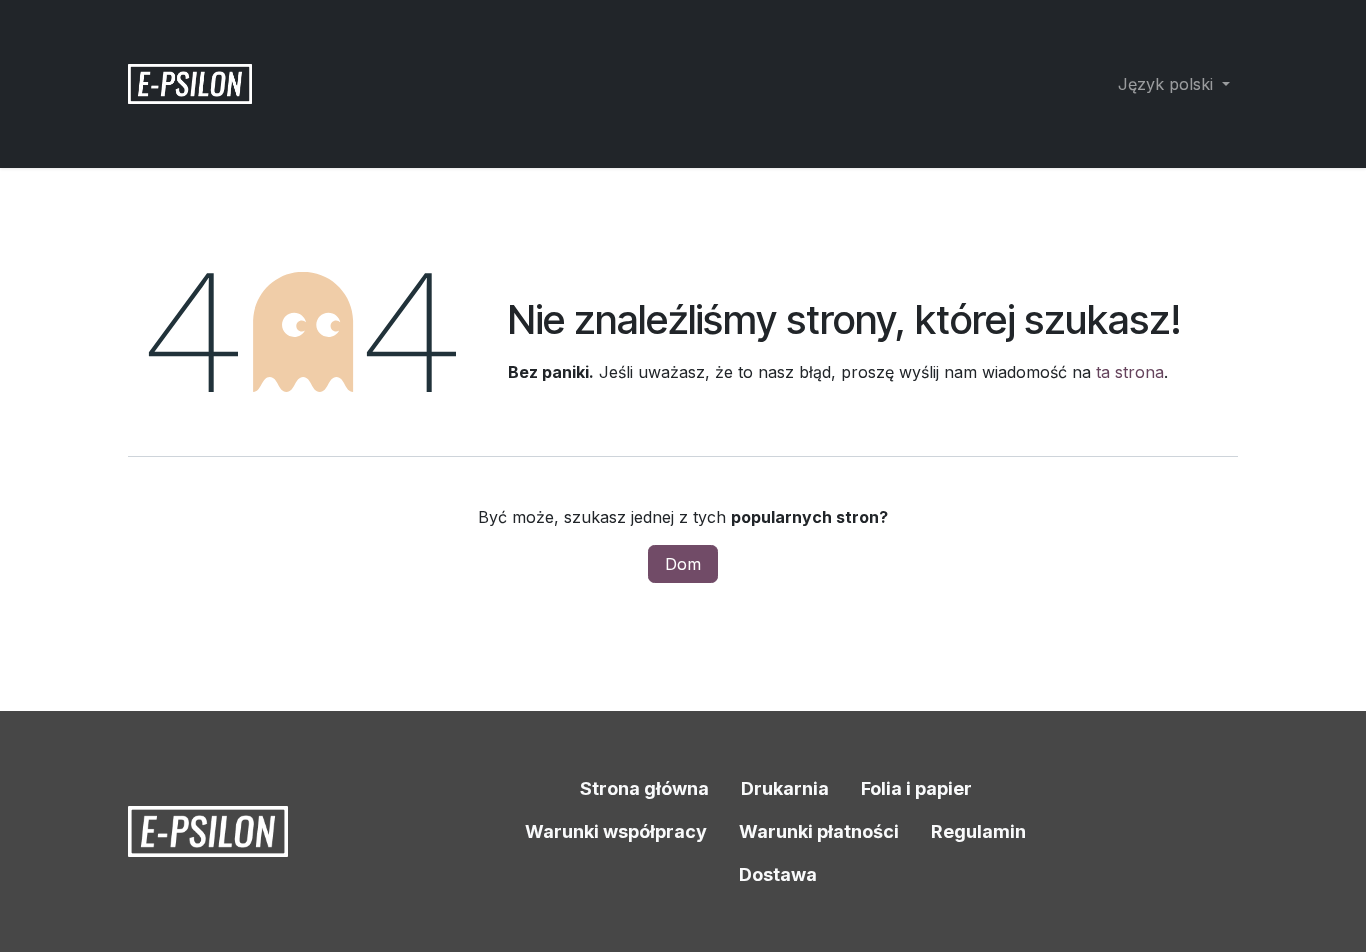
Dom (683, 564)
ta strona (1130, 372)
